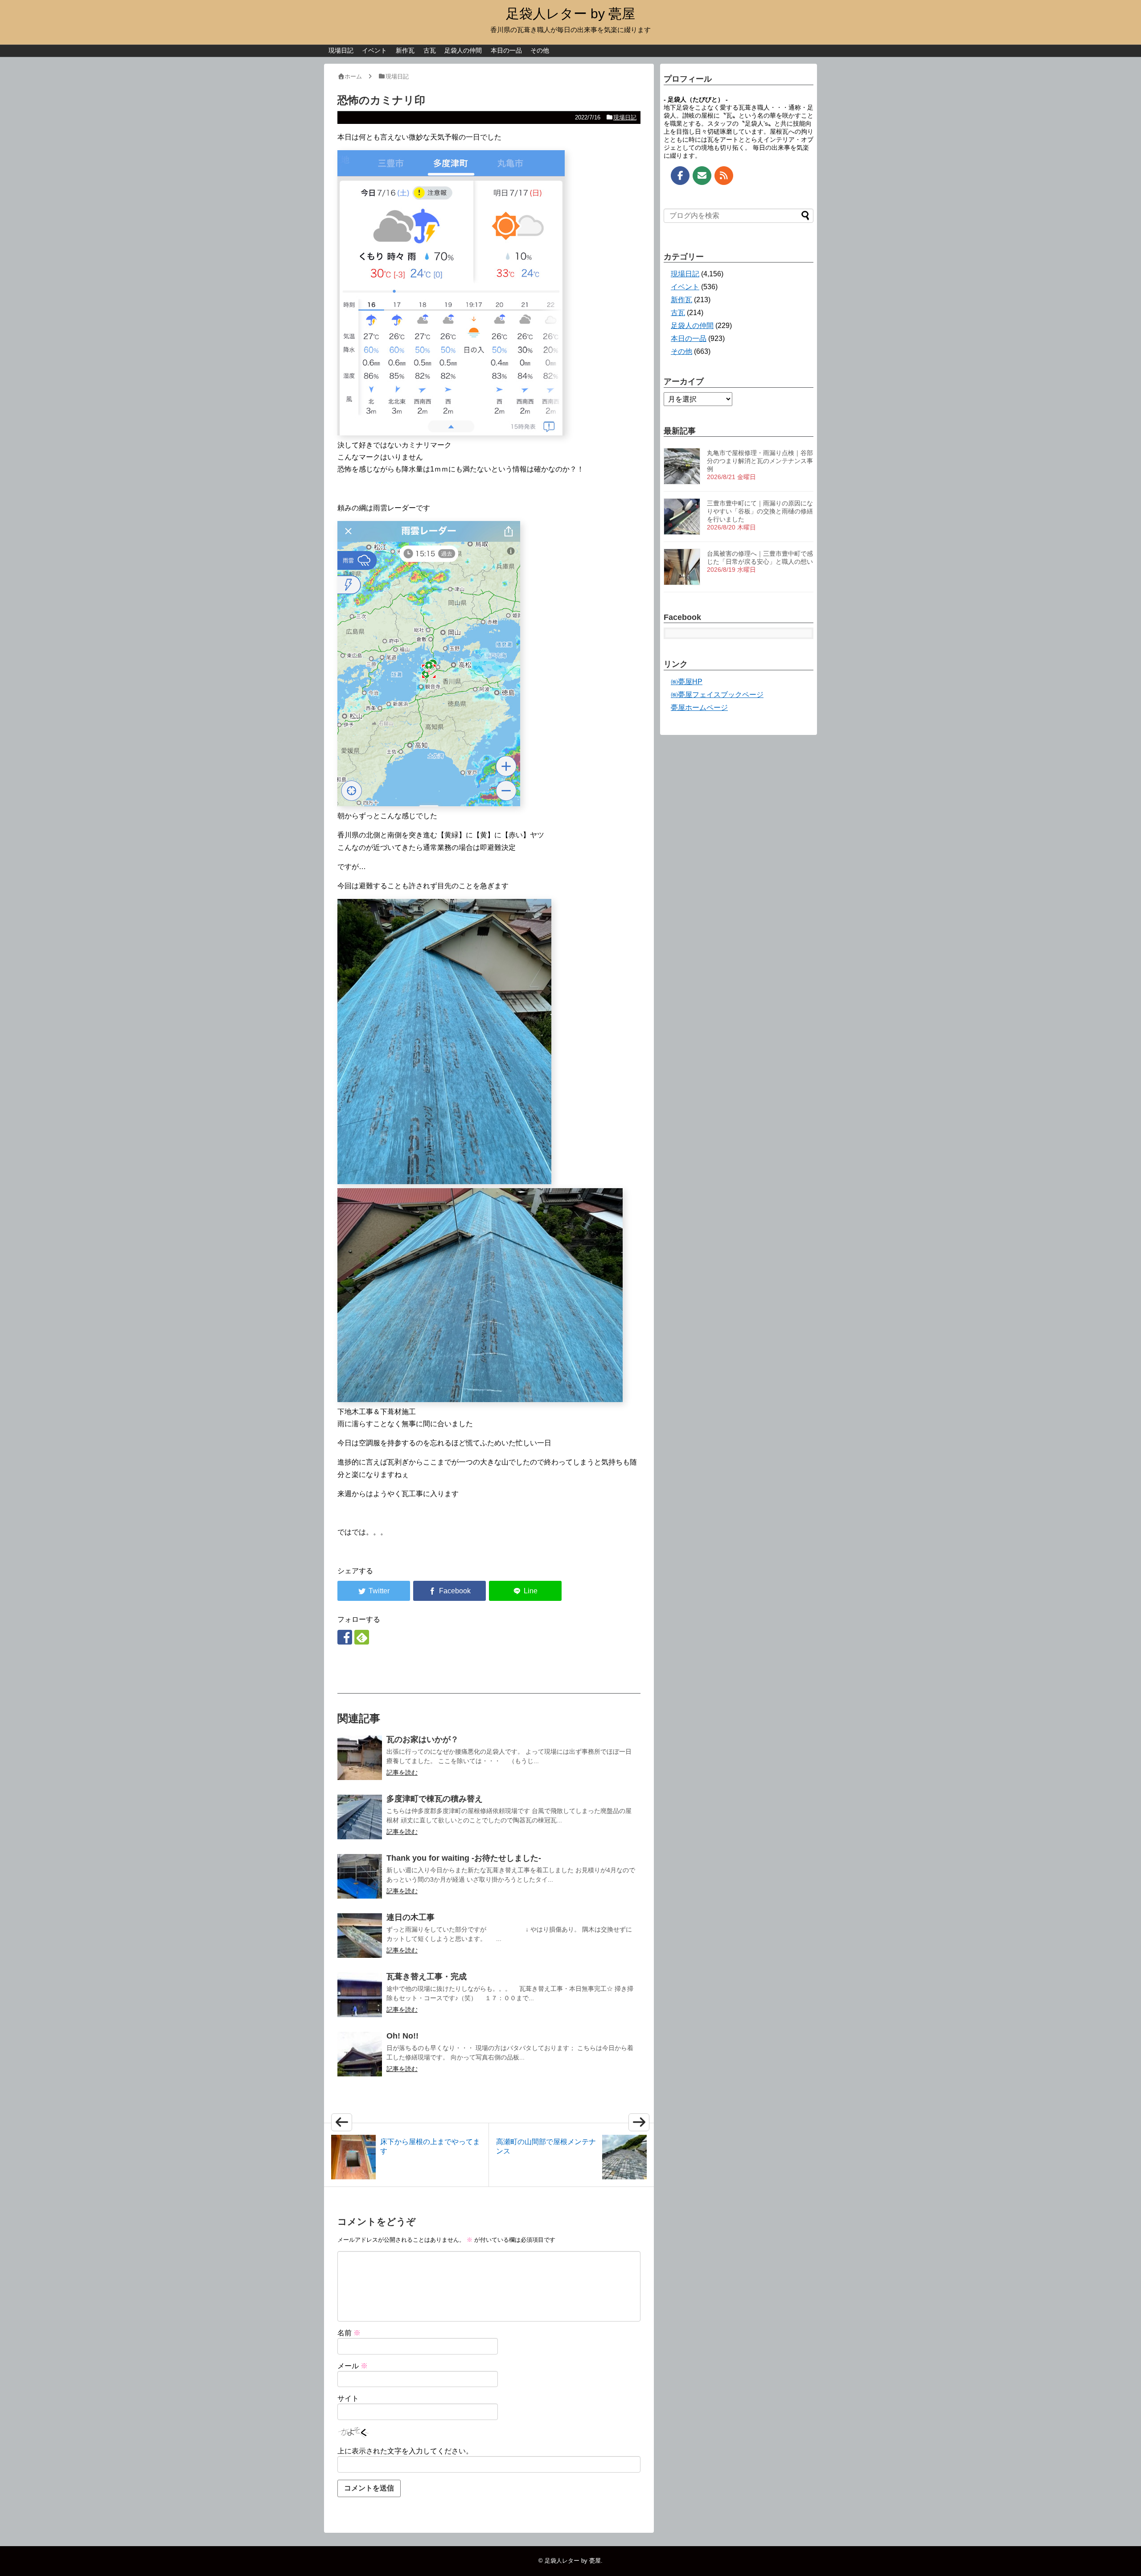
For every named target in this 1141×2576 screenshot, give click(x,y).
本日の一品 (506, 50)
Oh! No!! (402, 2036)
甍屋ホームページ (699, 708)
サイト (348, 2398)
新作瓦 (405, 50)
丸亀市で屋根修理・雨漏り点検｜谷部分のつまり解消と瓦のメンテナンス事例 (760, 461)
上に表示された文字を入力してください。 (405, 2451)
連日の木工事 (410, 1917)
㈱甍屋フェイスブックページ (717, 695)
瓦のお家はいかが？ (423, 1739)
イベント (374, 50)
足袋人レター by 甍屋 (570, 14)
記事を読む (402, 1772)
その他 (540, 50)
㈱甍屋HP (687, 682)
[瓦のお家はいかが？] (360, 1758)
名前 (349, 2333)
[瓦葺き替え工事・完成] (360, 1995)
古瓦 (430, 50)
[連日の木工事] (360, 1936)
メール (353, 2366)
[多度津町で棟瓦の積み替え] (360, 1817)
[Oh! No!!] (360, 2054)
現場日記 (341, 50)
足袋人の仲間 (463, 50)
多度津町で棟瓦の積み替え (435, 1799)
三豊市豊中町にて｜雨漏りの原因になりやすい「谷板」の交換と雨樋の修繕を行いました (760, 511)
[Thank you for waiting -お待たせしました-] (360, 1876)
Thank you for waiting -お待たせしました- (464, 1858)
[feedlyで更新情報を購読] (362, 1637)
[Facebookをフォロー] (345, 1637)
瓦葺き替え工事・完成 (427, 1977)
